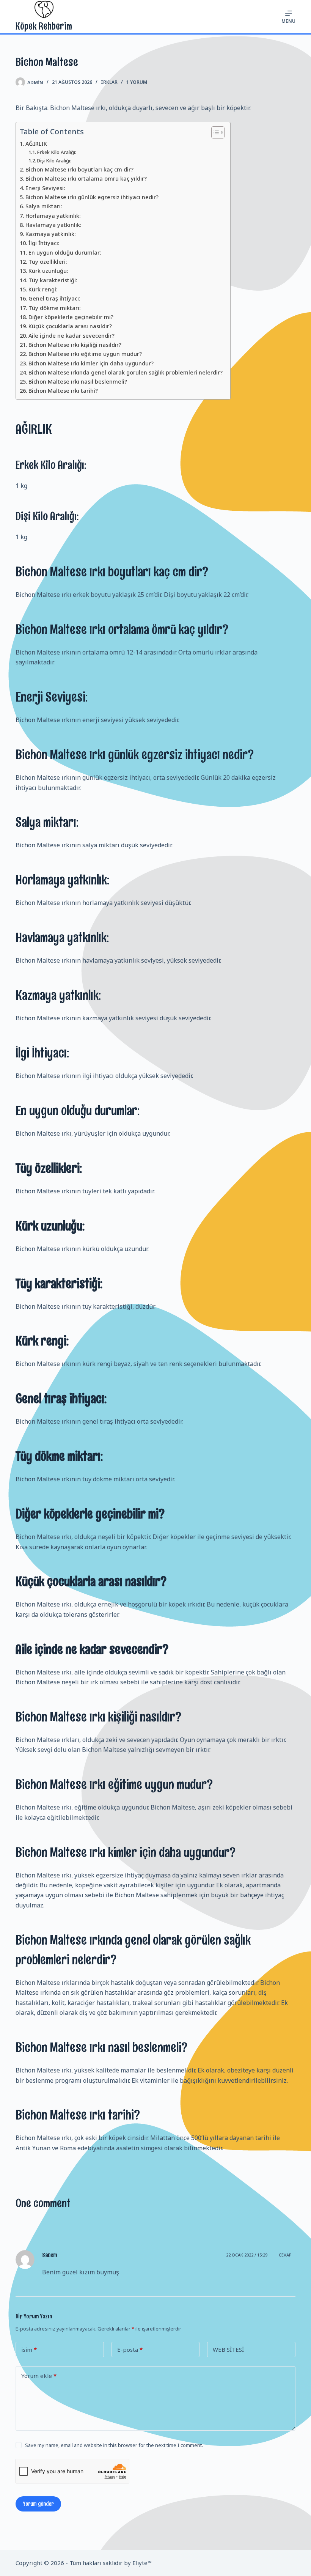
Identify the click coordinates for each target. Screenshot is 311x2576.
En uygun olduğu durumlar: (65, 253)
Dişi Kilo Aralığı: (54, 161)
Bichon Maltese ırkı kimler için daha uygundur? (91, 363)
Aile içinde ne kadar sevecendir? (71, 336)
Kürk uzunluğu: (48, 271)
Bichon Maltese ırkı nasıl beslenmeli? (78, 382)
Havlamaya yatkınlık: (53, 225)
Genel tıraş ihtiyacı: (54, 298)
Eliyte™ (142, 2563)
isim (29, 2349)
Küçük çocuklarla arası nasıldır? (70, 326)
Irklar (109, 82)
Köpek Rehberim (44, 26)
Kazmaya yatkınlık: (51, 234)
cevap (285, 2255)
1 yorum (137, 82)
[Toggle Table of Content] (214, 132)
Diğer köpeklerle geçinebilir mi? (71, 317)
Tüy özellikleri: (48, 262)
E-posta (130, 2349)
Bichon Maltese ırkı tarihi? (63, 391)
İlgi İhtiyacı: (44, 243)
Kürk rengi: (43, 289)
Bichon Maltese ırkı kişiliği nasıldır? (75, 345)
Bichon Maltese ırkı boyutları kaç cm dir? (79, 169)
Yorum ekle (39, 2376)
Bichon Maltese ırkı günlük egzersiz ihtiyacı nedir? (92, 197)
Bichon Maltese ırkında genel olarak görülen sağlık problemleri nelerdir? (126, 372)
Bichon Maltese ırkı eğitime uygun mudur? (85, 354)
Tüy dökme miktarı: (55, 308)
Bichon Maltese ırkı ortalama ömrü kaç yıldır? (86, 179)
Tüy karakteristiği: (53, 280)
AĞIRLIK (36, 144)
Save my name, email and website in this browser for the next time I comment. (114, 2445)
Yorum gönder (38, 2504)
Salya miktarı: (44, 206)
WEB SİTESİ (228, 2349)
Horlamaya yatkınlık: (53, 216)
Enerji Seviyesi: (45, 188)
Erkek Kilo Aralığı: (57, 152)
